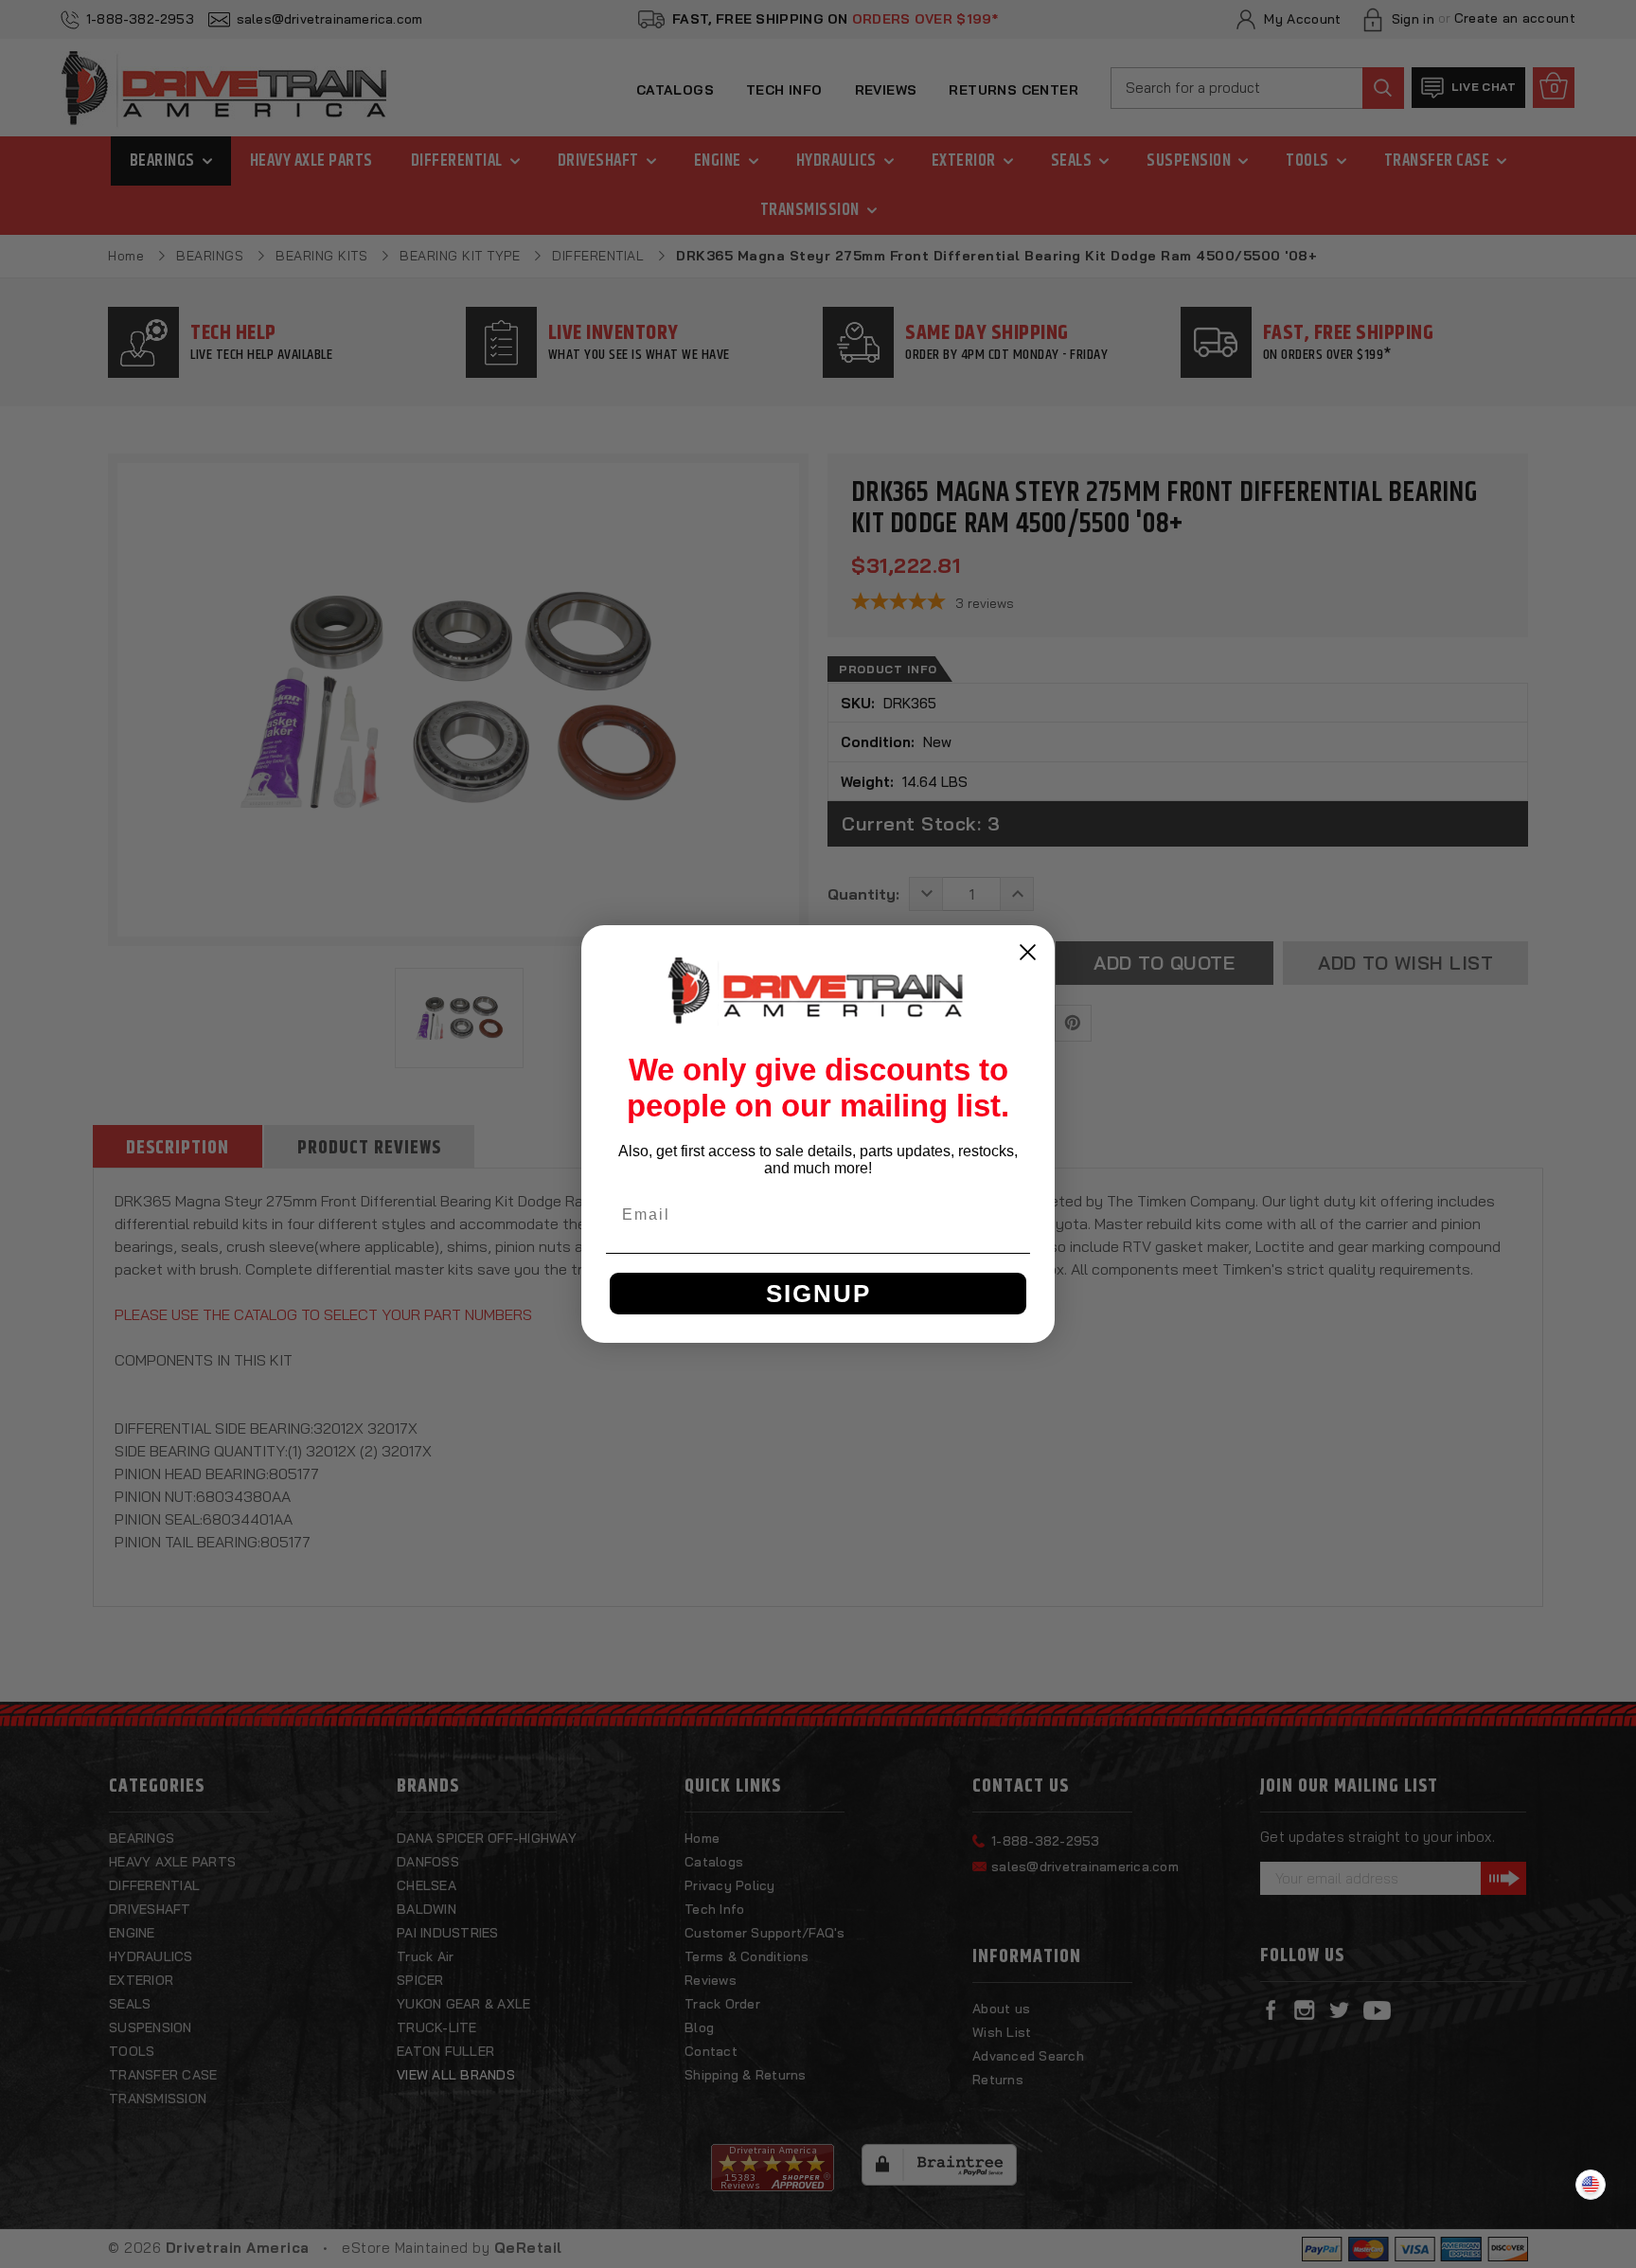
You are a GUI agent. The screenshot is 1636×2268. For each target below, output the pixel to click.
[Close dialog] (1028, 952)
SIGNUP (818, 1294)
